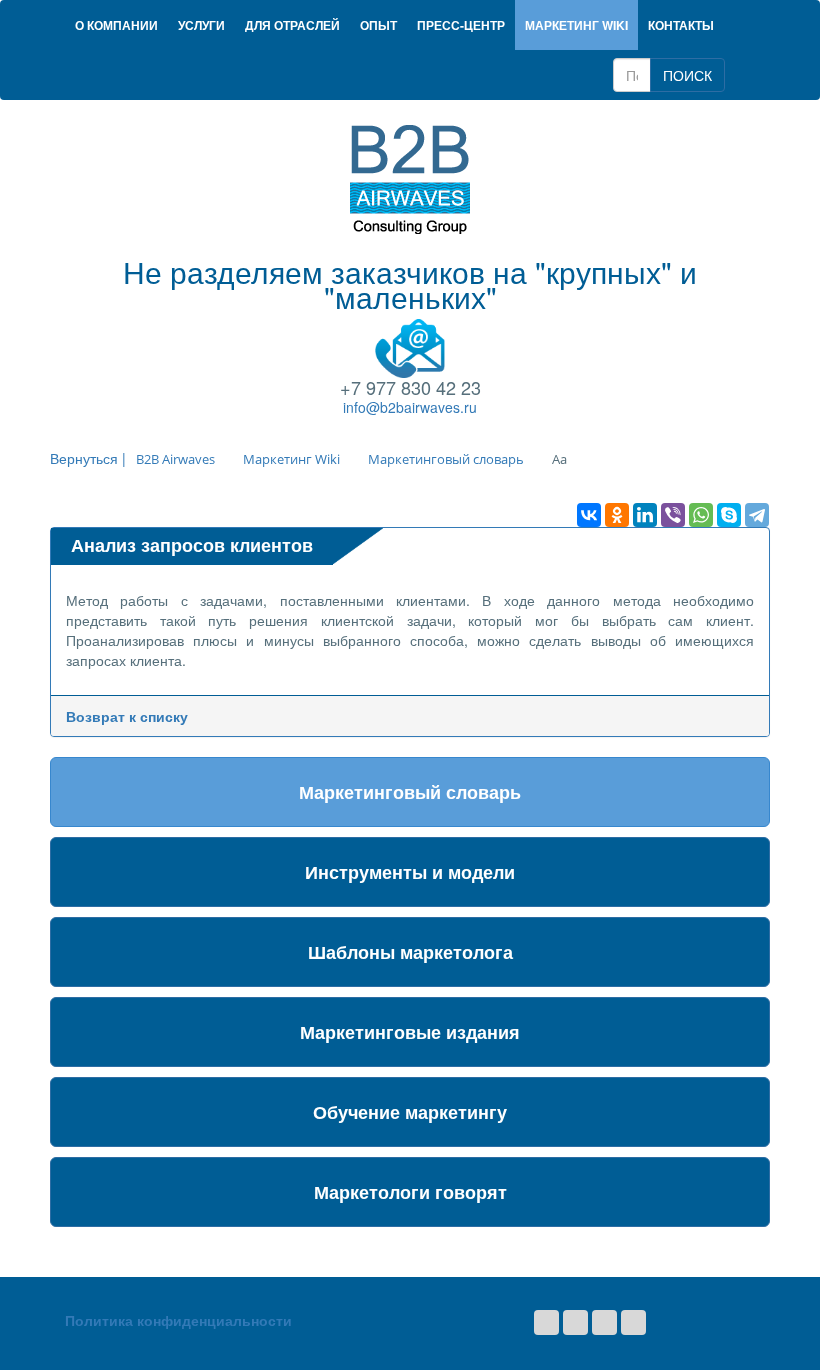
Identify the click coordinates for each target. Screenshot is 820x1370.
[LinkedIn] (645, 515)
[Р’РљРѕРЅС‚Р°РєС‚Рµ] (589, 515)
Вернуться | (88, 458)
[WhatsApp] (701, 515)
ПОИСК (687, 75)
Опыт (378, 25)
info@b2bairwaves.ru (410, 407)
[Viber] (673, 515)
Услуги (201, 25)
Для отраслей (292, 25)
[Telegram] (757, 515)
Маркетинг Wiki (576, 25)
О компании (116, 25)
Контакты (681, 25)
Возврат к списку (127, 716)
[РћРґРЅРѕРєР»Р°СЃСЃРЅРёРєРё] (617, 515)
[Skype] (729, 515)
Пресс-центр (461, 25)
